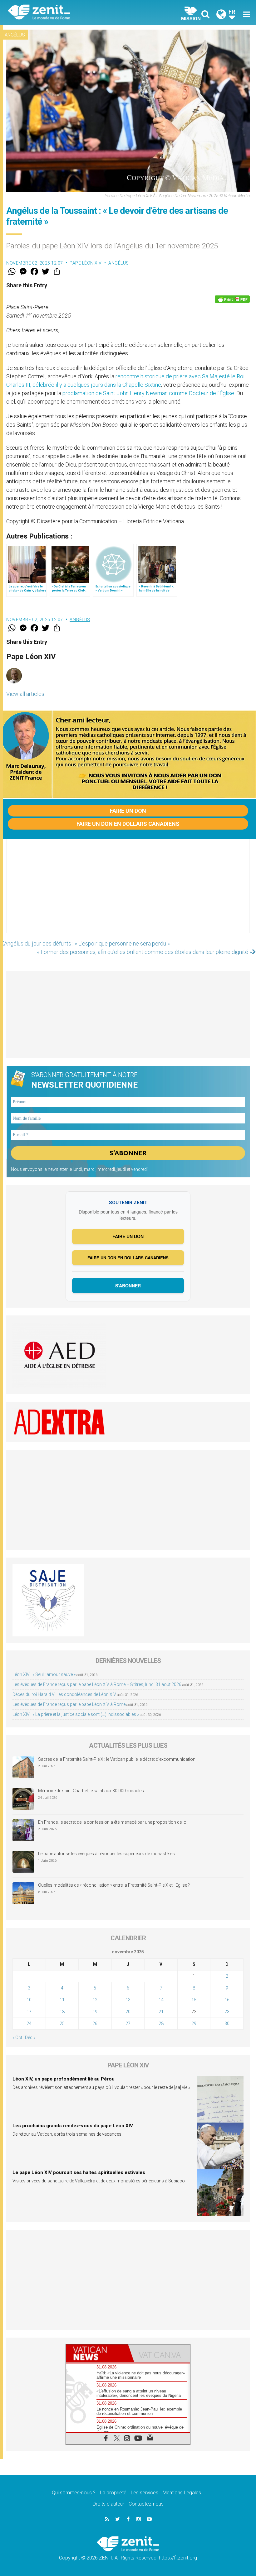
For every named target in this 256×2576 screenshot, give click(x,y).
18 (62, 2012)
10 (29, 2000)
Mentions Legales (182, 2493)
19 (95, 2012)
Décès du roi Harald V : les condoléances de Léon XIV (64, 1694)
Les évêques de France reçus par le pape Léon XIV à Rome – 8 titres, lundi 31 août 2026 (97, 1684)
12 (95, 2000)
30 (227, 2023)
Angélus (15, 35)
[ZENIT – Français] (72, 13)
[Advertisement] (128, 892)
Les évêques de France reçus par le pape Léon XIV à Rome (69, 1704)
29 (194, 2023)
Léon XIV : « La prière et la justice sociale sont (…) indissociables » (76, 1714)
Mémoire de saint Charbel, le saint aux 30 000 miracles (91, 1791)
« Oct (17, 2037)
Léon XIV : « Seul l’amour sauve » (44, 1674)
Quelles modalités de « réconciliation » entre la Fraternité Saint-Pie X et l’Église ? (114, 1885)
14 (161, 2000)
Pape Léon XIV (86, 263)
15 (194, 2000)
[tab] (97, 2353)
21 (161, 2012)
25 (62, 2023)
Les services (145, 2493)
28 (161, 2023)
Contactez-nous (146, 2504)
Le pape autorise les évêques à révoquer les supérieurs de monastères (106, 1854)
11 (62, 2000)
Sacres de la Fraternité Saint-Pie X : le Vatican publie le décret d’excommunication (117, 1759)
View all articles (25, 694)
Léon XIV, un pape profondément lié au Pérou (64, 2079)
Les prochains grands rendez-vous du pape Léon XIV (73, 2126)
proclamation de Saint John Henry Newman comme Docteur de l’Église (148, 393)
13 (128, 2000)
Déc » (30, 2037)
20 (128, 2012)
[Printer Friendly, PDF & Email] (232, 299)
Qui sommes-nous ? (74, 2493)
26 (95, 2023)
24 (29, 2023)
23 (227, 2012)
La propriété (113, 2493)
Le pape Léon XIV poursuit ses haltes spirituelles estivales (79, 2172)
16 (227, 2000)
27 (128, 2023)
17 (29, 2012)
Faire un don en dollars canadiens (128, 824)
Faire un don (128, 811)
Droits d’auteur (108, 2504)
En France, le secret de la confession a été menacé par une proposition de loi (113, 1822)
